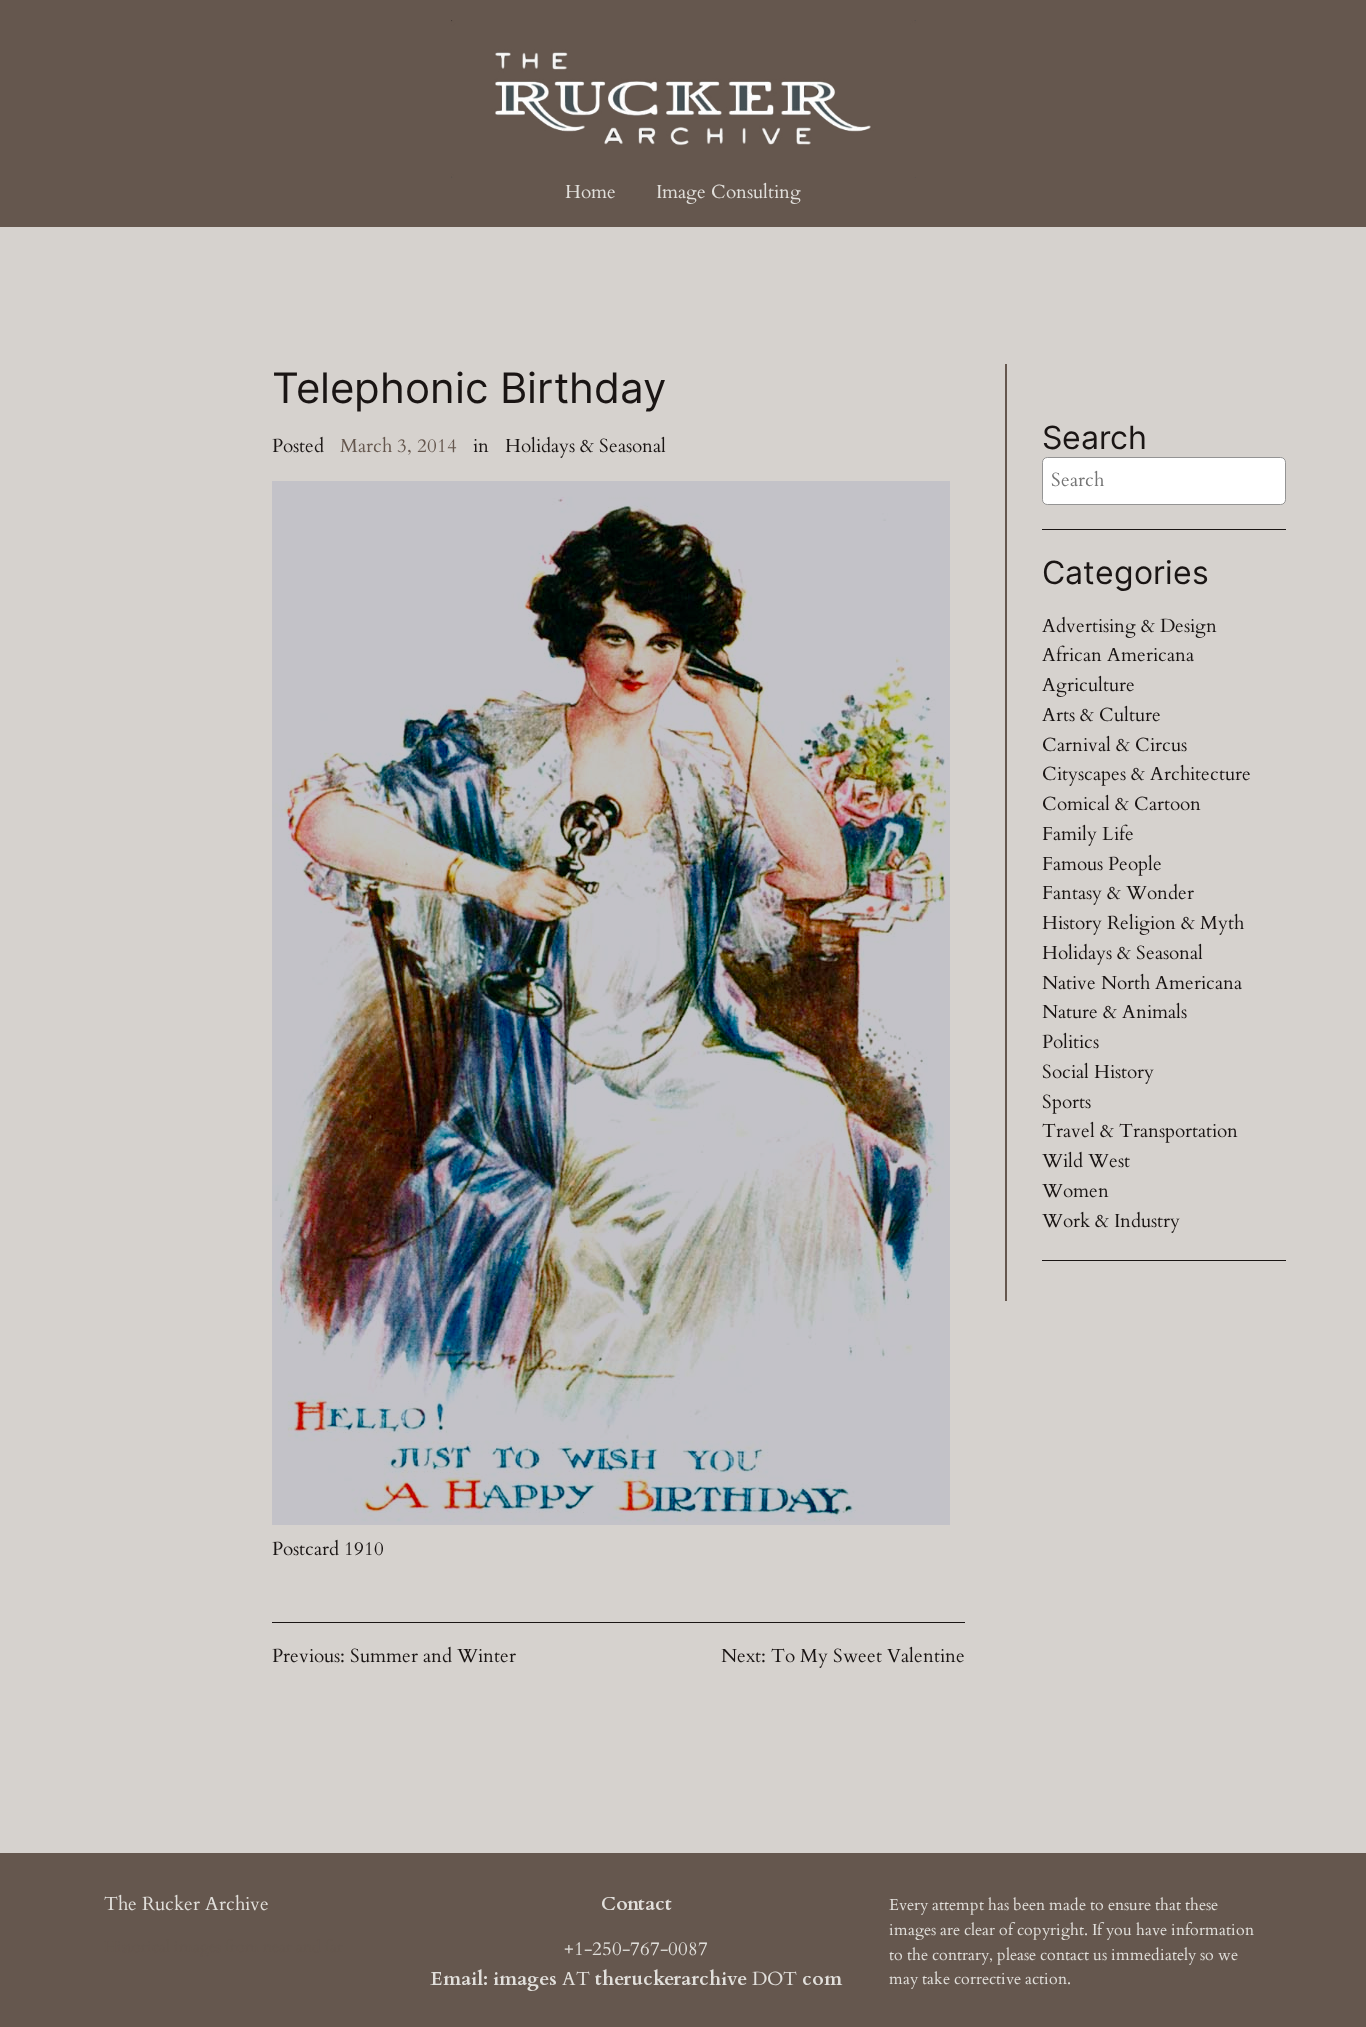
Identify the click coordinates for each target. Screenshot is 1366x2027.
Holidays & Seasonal (585, 446)
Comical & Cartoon (1121, 804)
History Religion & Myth (1143, 923)
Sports (1066, 1102)
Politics (1070, 1042)
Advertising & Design (1129, 626)
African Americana (1118, 655)
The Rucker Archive (186, 1904)
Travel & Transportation (1140, 1131)
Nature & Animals (1114, 1012)
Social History (1098, 1072)
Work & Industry (1111, 1221)
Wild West (1086, 1161)
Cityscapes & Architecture (1146, 774)
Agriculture (1088, 685)
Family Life (1088, 834)
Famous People (1102, 864)
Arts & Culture (1101, 715)
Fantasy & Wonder (1118, 893)
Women (1075, 1191)
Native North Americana (1142, 983)
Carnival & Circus (1114, 745)
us (1100, 1955)
